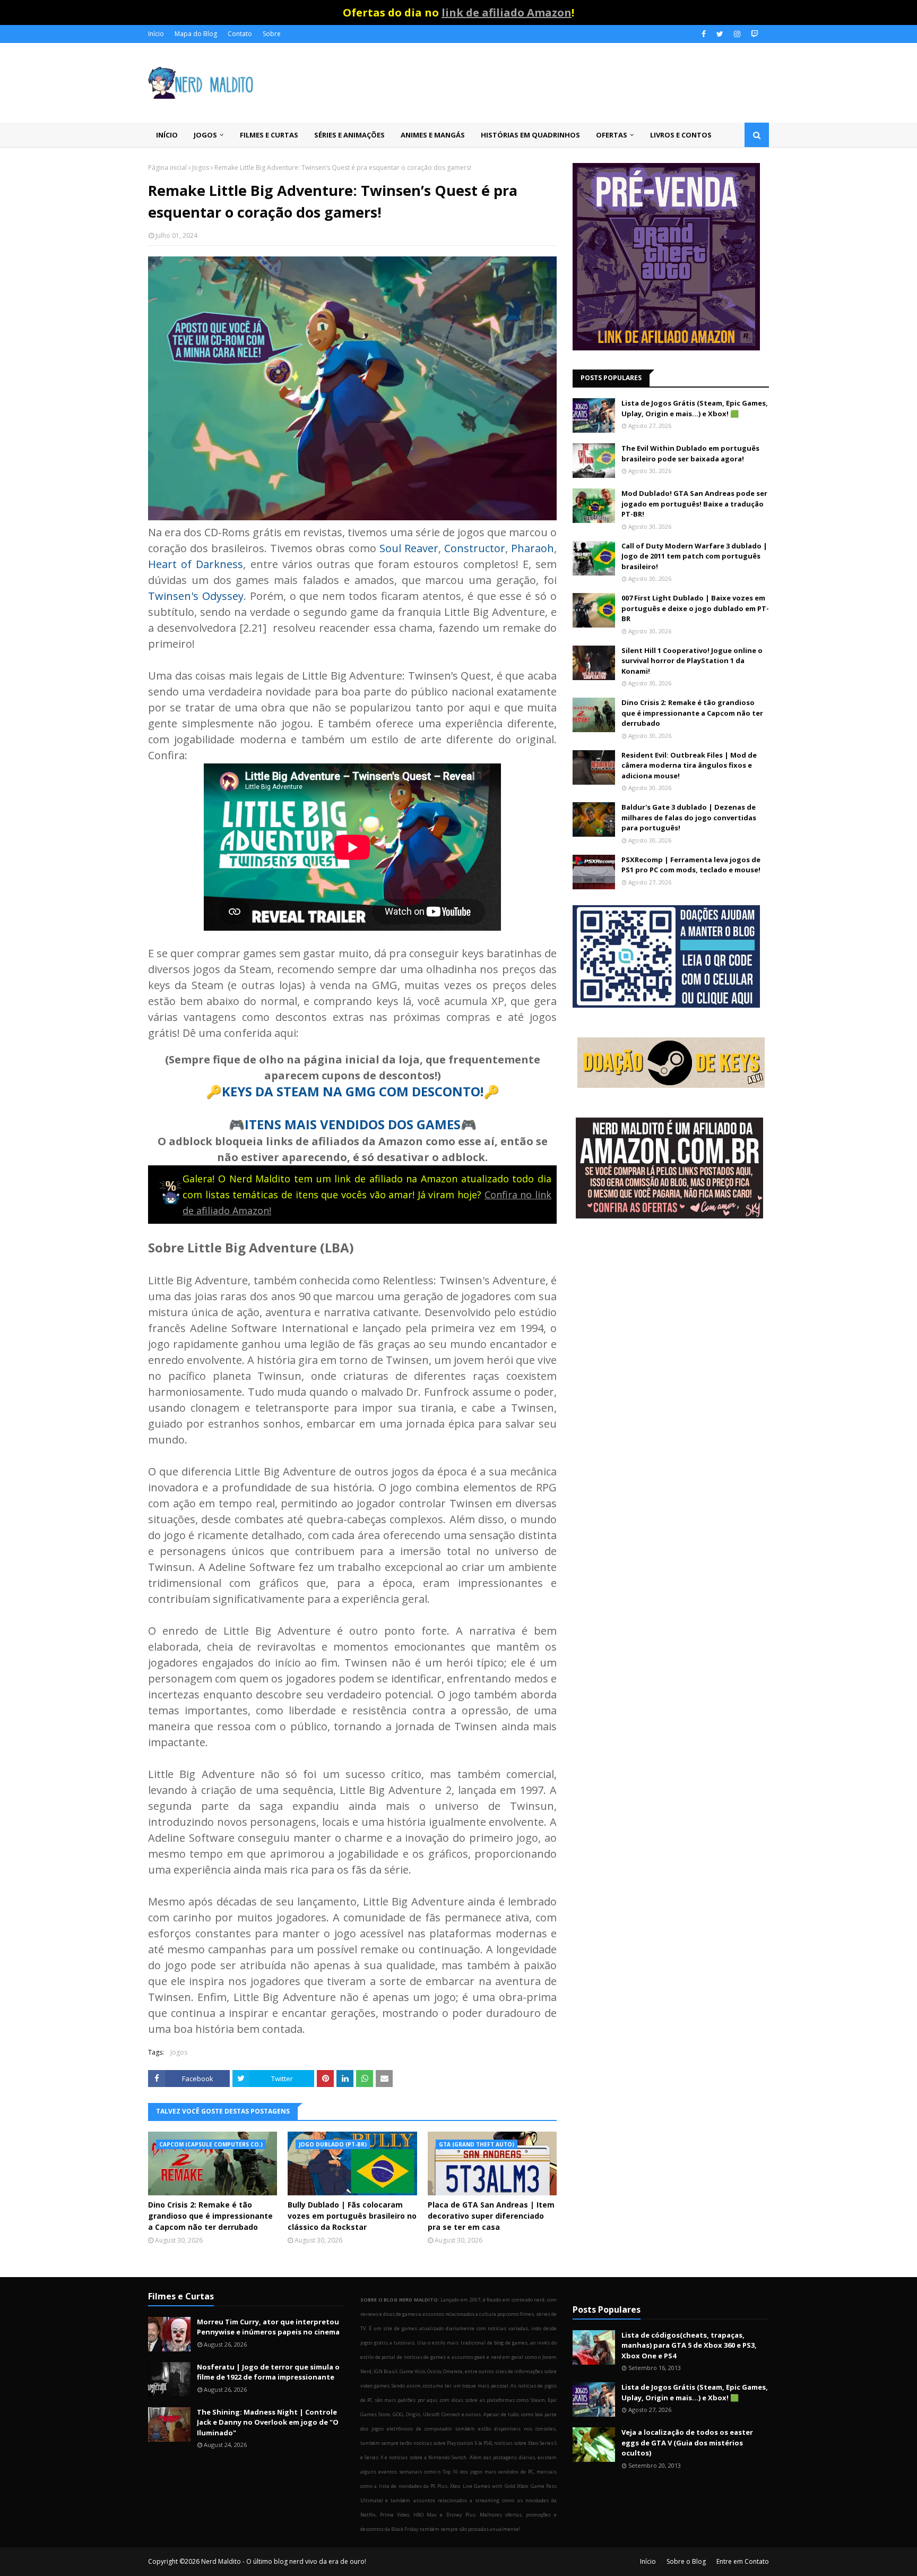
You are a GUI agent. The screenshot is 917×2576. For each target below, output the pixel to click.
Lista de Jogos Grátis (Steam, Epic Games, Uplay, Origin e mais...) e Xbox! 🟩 (695, 408)
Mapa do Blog (196, 34)
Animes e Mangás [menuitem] (433, 135)
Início (156, 34)
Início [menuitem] (167, 135)
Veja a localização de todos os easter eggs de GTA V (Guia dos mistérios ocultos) (687, 2442)
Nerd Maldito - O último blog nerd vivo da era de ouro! (284, 2561)
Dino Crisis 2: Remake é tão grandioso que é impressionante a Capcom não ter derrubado (210, 2216)
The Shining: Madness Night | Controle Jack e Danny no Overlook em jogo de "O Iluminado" (268, 2422)
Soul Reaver (409, 548)
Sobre (272, 34)
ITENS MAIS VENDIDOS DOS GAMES (353, 1124)
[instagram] (737, 34)
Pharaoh (533, 548)
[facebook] (704, 34)
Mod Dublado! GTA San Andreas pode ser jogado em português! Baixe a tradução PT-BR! (694, 504)
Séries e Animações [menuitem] (349, 135)
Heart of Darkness (196, 564)
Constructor (475, 548)
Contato (240, 34)
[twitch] (753, 34)
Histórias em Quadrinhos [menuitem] (530, 135)
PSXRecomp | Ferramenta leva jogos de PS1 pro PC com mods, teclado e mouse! (691, 865)
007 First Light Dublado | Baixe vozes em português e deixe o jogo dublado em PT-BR (695, 608)
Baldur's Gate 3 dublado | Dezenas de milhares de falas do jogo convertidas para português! (689, 817)
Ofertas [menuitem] (612, 135)
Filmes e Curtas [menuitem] (269, 135)
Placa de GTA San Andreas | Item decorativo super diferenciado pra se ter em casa (491, 2216)
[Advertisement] (671, 1312)
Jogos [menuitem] (205, 135)
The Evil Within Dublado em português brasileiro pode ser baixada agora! (690, 453)
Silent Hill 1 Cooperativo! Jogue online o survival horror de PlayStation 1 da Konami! (692, 661)
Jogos (201, 168)
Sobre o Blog (686, 2561)
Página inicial (167, 168)
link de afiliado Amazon (507, 12)
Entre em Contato (743, 2561)
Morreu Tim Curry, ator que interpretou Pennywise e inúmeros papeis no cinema (268, 2327)
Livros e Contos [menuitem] (681, 135)
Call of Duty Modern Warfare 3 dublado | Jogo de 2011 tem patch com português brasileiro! (694, 556)
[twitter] (720, 34)
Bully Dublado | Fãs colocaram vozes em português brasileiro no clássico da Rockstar (352, 2216)
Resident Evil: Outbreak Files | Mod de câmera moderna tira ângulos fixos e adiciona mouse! (689, 765)
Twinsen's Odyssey (196, 596)
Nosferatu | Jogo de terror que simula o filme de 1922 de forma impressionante (268, 2372)
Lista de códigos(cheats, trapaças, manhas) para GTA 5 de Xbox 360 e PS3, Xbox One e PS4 (689, 2345)
